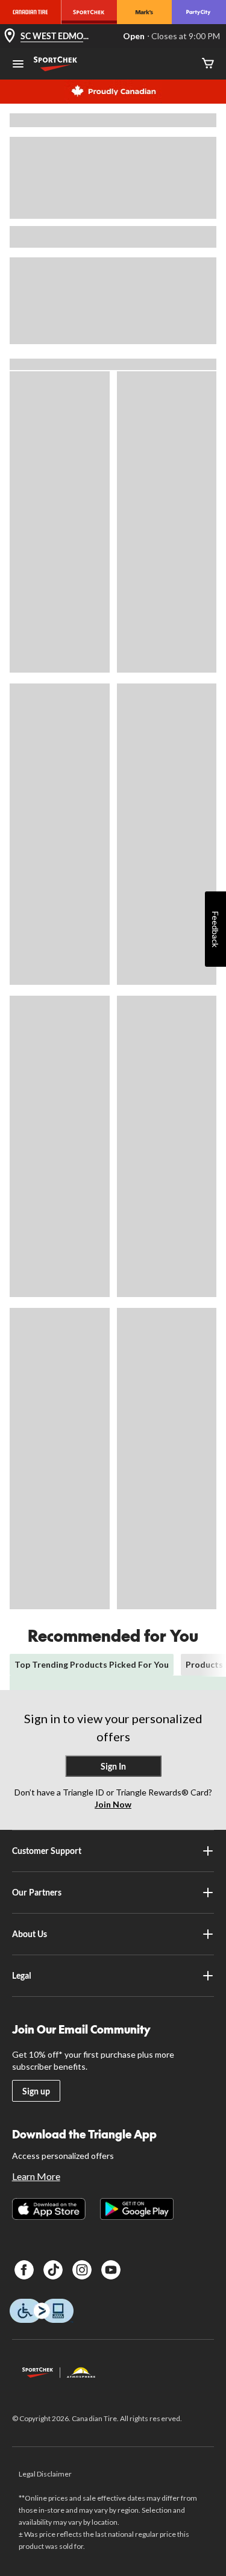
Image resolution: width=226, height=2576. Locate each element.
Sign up (36, 2091)
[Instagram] (82, 2270)
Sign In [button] (113, 1766)
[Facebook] (24, 2270)
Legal (22, 1975)
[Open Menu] (18, 65)
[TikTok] (53, 2270)
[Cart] (208, 64)
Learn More (36, 2176)
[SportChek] (89, 12)
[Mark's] (144, 12)
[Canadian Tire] (30, 12)
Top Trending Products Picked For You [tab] (92, 1664)
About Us (30, 1934)
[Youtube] (111, 2270)
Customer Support (47, 1851)
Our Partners (37, 1892)
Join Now (113, 1804)
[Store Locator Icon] (10, 36)
